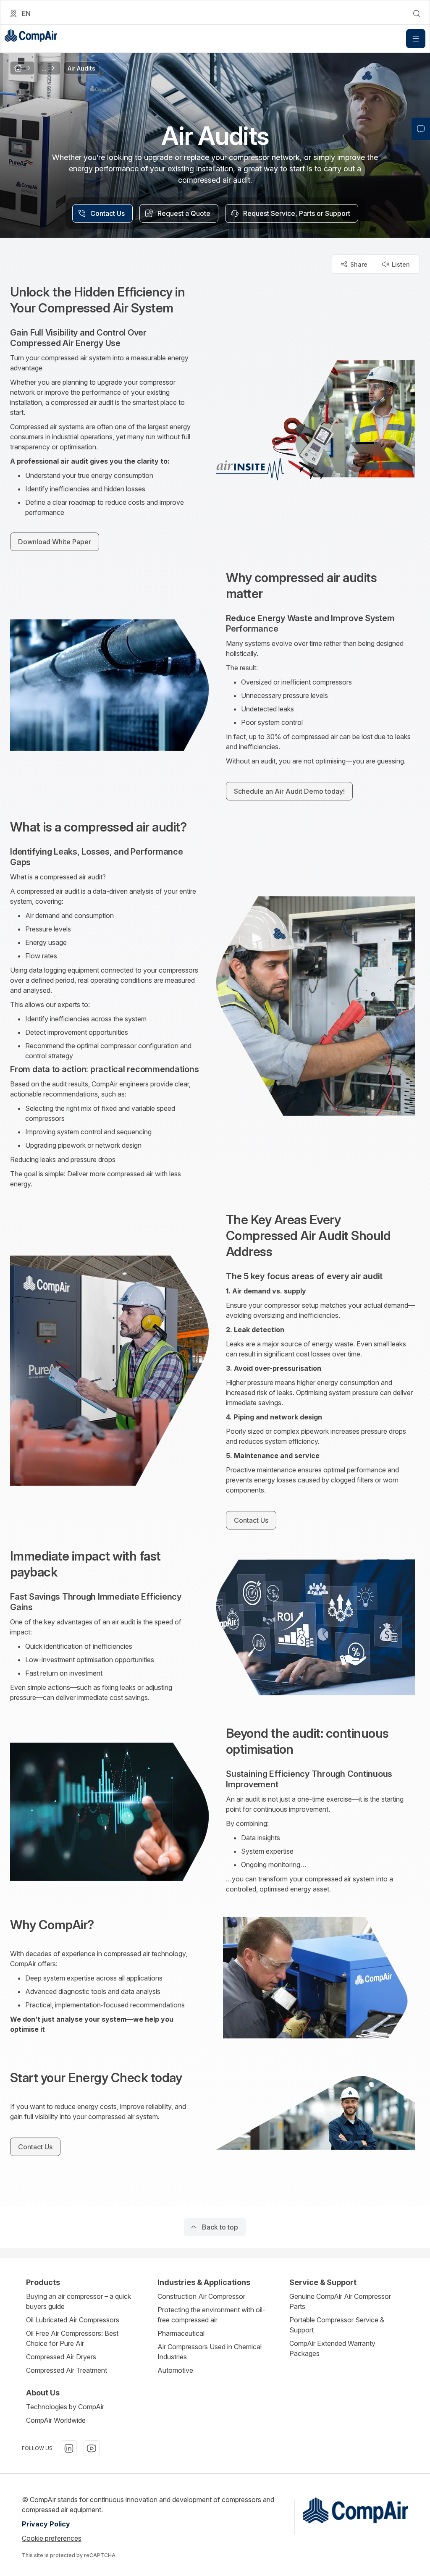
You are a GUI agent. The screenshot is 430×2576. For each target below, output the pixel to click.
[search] (417, 13)
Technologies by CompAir (65, 2407)
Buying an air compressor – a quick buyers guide (79, 2301)
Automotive (175, 2370)
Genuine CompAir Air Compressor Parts (340, 2301)
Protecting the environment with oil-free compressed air (211, 2315)
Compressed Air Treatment (67, 2370)
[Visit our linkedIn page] (69, 2448)
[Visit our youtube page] (92, 2448)
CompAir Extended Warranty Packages (332, 2348)
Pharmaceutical (181, 2333)
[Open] (416, 39)
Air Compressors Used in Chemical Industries (210, 2352)
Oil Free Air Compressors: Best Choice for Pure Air (72, 2338)
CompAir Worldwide (56, 2420)
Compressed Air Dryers (61, 2357)
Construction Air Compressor (201, 2296)
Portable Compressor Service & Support (337, 2325)
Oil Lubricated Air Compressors (73, 2320)
